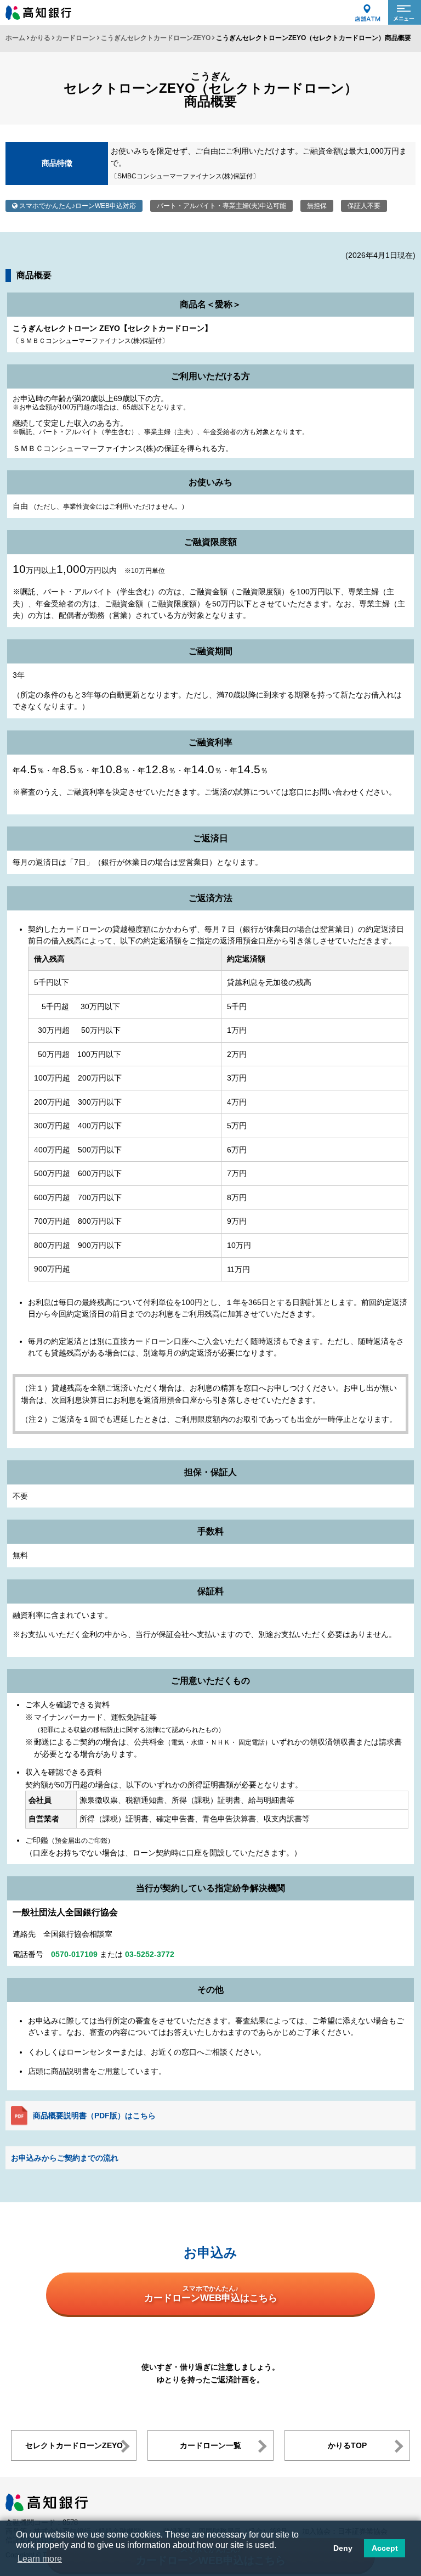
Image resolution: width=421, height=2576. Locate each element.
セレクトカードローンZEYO (74, 2445)
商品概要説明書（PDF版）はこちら (94, 2116)
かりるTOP (347, 2445)
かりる (41, 38)
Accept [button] (385, 2548)
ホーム (15, 38)
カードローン (76, 38)
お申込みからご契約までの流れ (65, 2158)
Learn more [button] (40, 2559)
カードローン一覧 (210, 2445)
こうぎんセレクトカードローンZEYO (156, 38)
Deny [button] (343, 2548)
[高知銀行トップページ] (47, 2499)
